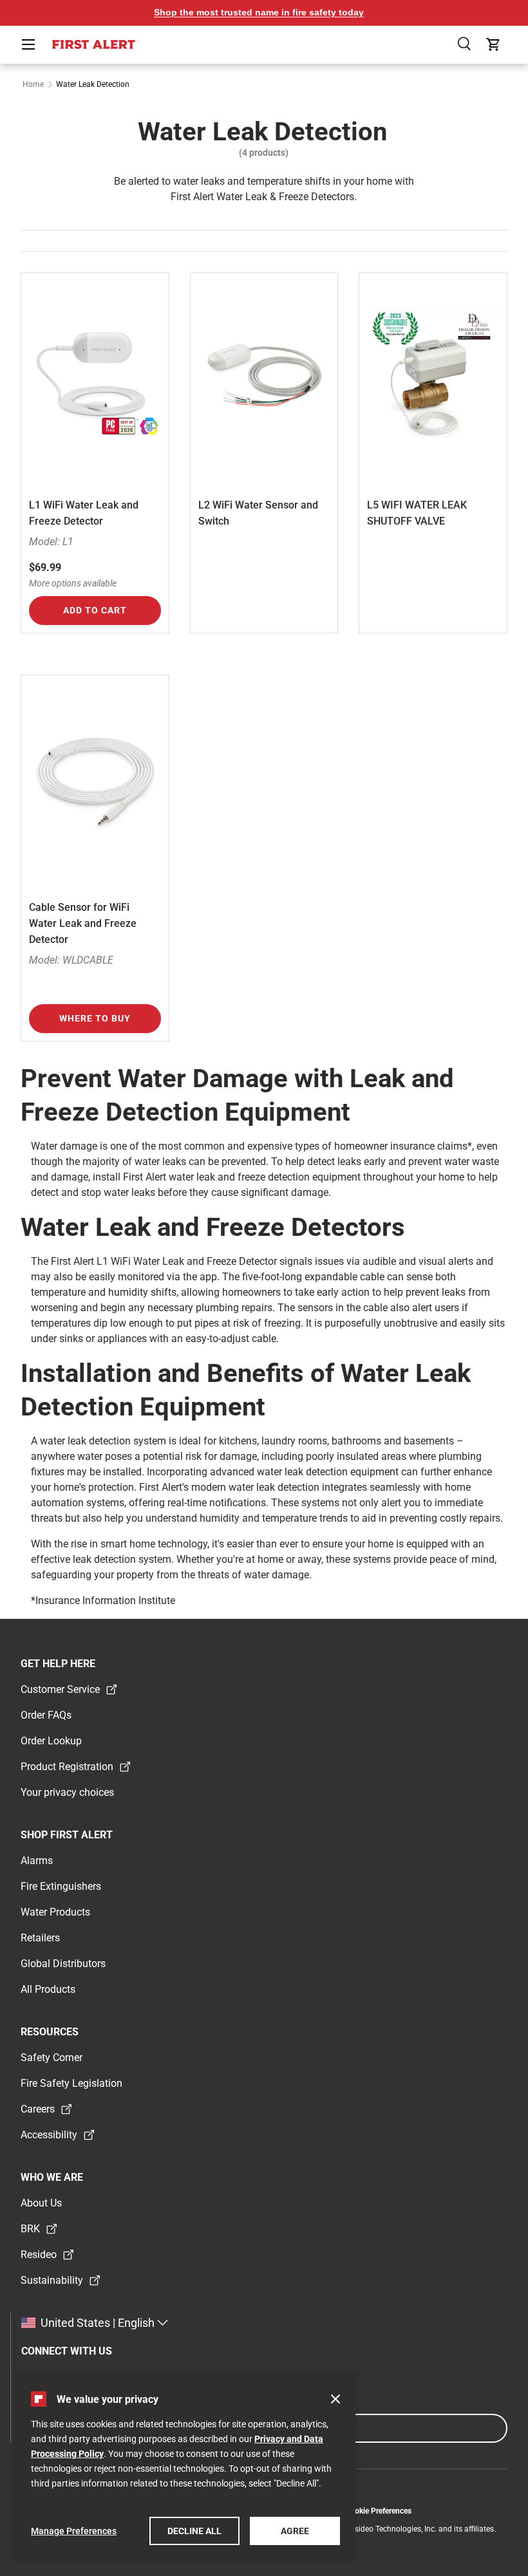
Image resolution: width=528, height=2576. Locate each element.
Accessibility (49, 2135)
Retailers (40, 1938)
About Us (41, 2203)
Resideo (39, 2254)
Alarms (37, 1861)
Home (33, 84)
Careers (38, 2109)
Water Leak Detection (93, 84)
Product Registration (67, 1767)
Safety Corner (52, 2058)
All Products (48, 1989)
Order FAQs (46, 1715)
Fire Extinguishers (61, 1886)
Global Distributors (63, 1964)
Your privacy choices (67, 1792)
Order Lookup (51, 1741)
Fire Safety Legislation (71, 2083)
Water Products (55, 1912)
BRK (30, 2229)
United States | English (98, 2323)
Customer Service (60, 1689)
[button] (465, 44)
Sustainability (52, 2280)
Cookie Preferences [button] (378, 2511)
